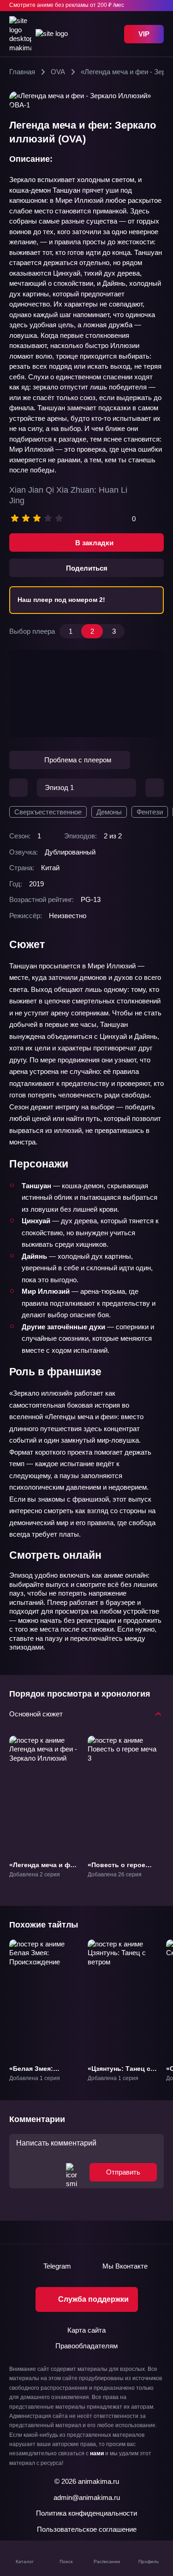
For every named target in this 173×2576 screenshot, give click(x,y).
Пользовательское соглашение (87, 2529)
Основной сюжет (36, 1713)
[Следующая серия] (155, 788)
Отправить (123, 2172)
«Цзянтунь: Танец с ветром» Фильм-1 (119, 2073)
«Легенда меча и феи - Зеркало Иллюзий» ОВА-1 (44, 1873)
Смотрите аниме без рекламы (67, 5)
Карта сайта (86, 2330)
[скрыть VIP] (158, 6)
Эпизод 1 (59, 787)
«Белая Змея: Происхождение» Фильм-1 (37, 2077)
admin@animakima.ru (87, 2497)
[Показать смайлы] (72, 2172)
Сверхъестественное (48, 812)
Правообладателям (86, 2346)
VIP (144, 34)
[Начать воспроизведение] (87, 693)
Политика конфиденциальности (86, 2513)
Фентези (150, 812)
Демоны (109, 812)
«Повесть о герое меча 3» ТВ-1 (116, 1869)
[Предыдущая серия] (18, 788)
